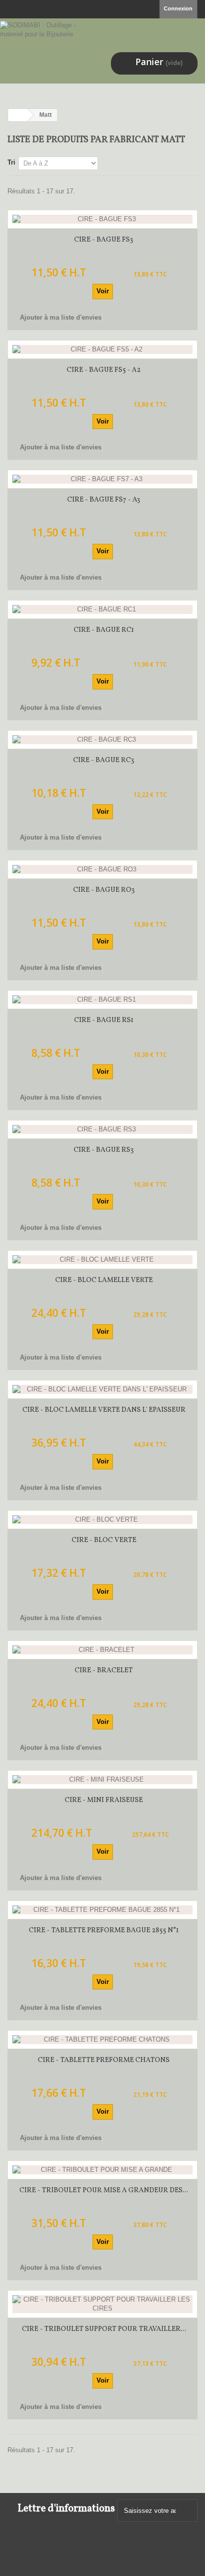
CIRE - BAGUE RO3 (104, 890)
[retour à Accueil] (18, 115)
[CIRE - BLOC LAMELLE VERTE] (102, 1260)
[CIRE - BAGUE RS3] (102, 1129)
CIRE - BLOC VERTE (104, 1540)
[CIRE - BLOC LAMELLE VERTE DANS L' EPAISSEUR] (102, 1389)
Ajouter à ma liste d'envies (60, 317)
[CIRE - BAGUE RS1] (102, 1000)
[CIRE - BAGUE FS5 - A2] (102, 349)
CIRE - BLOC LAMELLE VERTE (104, 1280)
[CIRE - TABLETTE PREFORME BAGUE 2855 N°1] (102, 1910)
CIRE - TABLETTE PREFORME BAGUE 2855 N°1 (104, 1931)
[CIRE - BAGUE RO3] (102, 869)
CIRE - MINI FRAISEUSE (104, 1800)
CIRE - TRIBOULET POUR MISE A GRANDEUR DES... (104, 2190)
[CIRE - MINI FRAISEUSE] (102, 1780)
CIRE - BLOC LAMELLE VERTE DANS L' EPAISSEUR (104, 1410)
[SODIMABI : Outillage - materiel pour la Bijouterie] (41, 47)
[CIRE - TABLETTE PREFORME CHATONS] (102, 2040)
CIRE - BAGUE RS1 (104, 1020)
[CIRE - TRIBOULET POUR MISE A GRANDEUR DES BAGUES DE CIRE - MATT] (102, 2170)
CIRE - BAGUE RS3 (104, 1150)
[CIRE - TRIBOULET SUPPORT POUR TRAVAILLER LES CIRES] (102, 2304)
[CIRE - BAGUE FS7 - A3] (102, 479)
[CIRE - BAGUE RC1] (102, 609)
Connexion (178, 8)
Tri (11, 162)
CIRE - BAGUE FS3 (104, 240)
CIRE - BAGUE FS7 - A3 (104, 500)
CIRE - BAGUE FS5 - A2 (104, 370)
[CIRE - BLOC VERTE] (102, 1520)
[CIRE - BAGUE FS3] (102, 219)
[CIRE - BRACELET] (102, 1650)
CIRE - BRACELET (104, 1671)
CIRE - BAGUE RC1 (104, 630)
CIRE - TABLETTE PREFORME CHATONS (104, 2060)
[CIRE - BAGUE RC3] (102, 740)
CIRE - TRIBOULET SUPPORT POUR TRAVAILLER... (104, 2329)
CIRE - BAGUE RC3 (104, 760)
